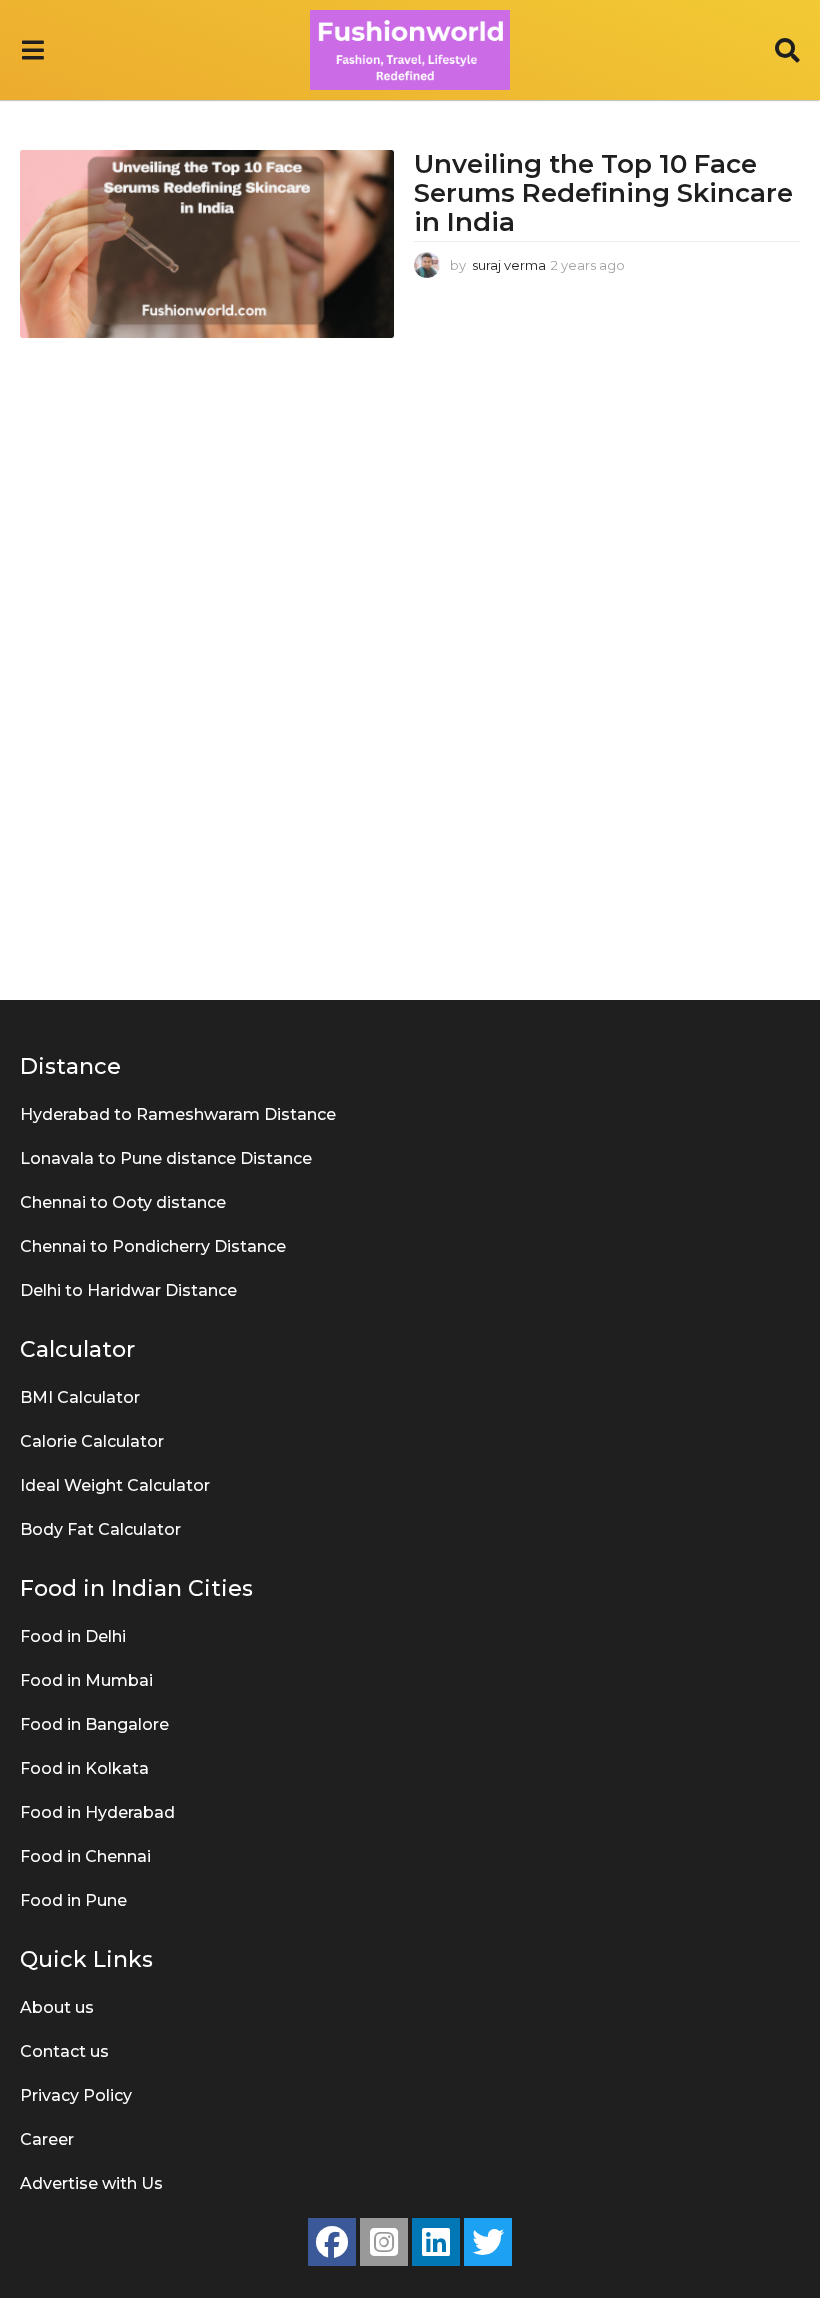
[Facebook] (332, 2242)
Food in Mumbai (86, 1680)
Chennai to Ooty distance (123, 1202)
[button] (32, 50)
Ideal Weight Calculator (115, 1485)
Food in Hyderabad (97, 1812)
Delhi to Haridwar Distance (128, 1290)
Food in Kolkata (84, 1768)
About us (57, 2007)
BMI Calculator (80, 1397)
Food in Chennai (85, 1856)
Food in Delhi (73, 1636)
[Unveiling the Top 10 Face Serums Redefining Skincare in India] (207, 243)
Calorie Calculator (92, 1441)
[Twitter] (488, 2242)
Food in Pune (73, 1900)
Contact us (64, 2051)
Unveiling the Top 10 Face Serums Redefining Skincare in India (603, 192)
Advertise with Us (91, 2183)
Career (47, 2139)
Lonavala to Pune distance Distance (166, 1158)
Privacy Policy (76, 2095)
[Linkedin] (436, 2242)
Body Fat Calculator (100, 1529)
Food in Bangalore (94, 1724)
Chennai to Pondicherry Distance (153, 1246)
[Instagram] (384, 2242)
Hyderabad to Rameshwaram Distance (178, 1114)
